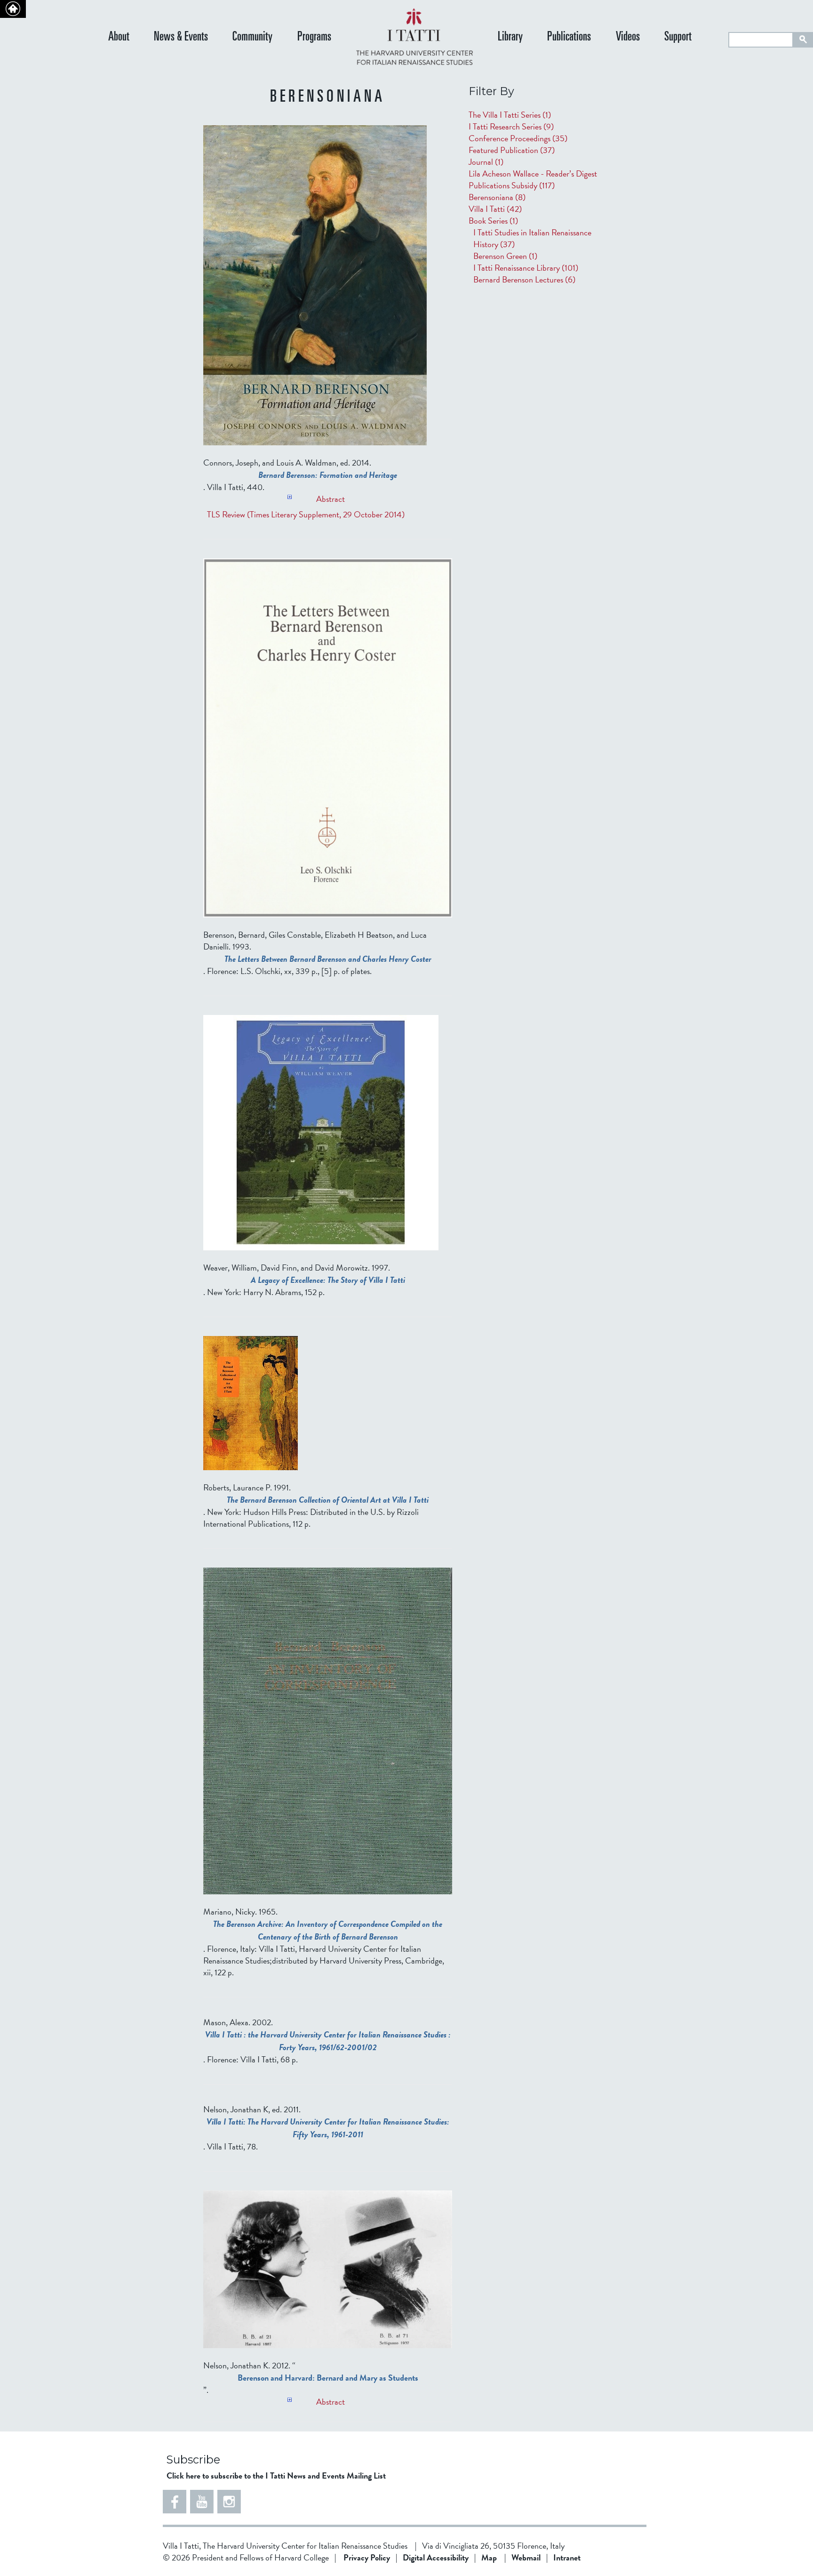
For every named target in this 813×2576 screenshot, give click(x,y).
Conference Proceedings (518, 138)
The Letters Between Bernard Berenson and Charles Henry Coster (328, 959)
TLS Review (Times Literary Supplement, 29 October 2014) (306, 514)
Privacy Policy (367, 2557)
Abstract (331, 496)
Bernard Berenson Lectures (524, 279)
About (119, 37)
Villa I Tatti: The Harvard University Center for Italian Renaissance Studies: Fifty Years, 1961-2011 (328, 2128)
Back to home (13, 9)
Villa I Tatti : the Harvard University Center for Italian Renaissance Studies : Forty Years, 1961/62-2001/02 (328, 2041)
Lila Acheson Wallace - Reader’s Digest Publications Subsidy (533, 179)
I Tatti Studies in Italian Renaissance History (532, 238)
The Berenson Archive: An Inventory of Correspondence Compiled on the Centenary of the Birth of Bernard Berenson (328, 1930)
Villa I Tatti (495, 209)
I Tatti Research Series (511, 126)
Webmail (526, 2557)
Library (510, 37)
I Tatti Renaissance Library (526, 268)
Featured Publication (512, 150)
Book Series (493, 221)
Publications (569, 37)
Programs (314, 37)
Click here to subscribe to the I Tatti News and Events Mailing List (276, 2475)
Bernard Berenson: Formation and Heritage (328, 475)
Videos (628, 37)
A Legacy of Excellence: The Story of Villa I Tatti (328, 1280)
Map (489, 2557)
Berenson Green (505, 256)
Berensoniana (497, 197)
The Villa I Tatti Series (510, 115)
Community (252, 37)
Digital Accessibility (436, 2557)
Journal (486, 162)
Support (678, 37)
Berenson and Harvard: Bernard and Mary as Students (328, 2378)
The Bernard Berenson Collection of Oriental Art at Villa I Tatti (328, 1500)
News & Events (181, 37)
